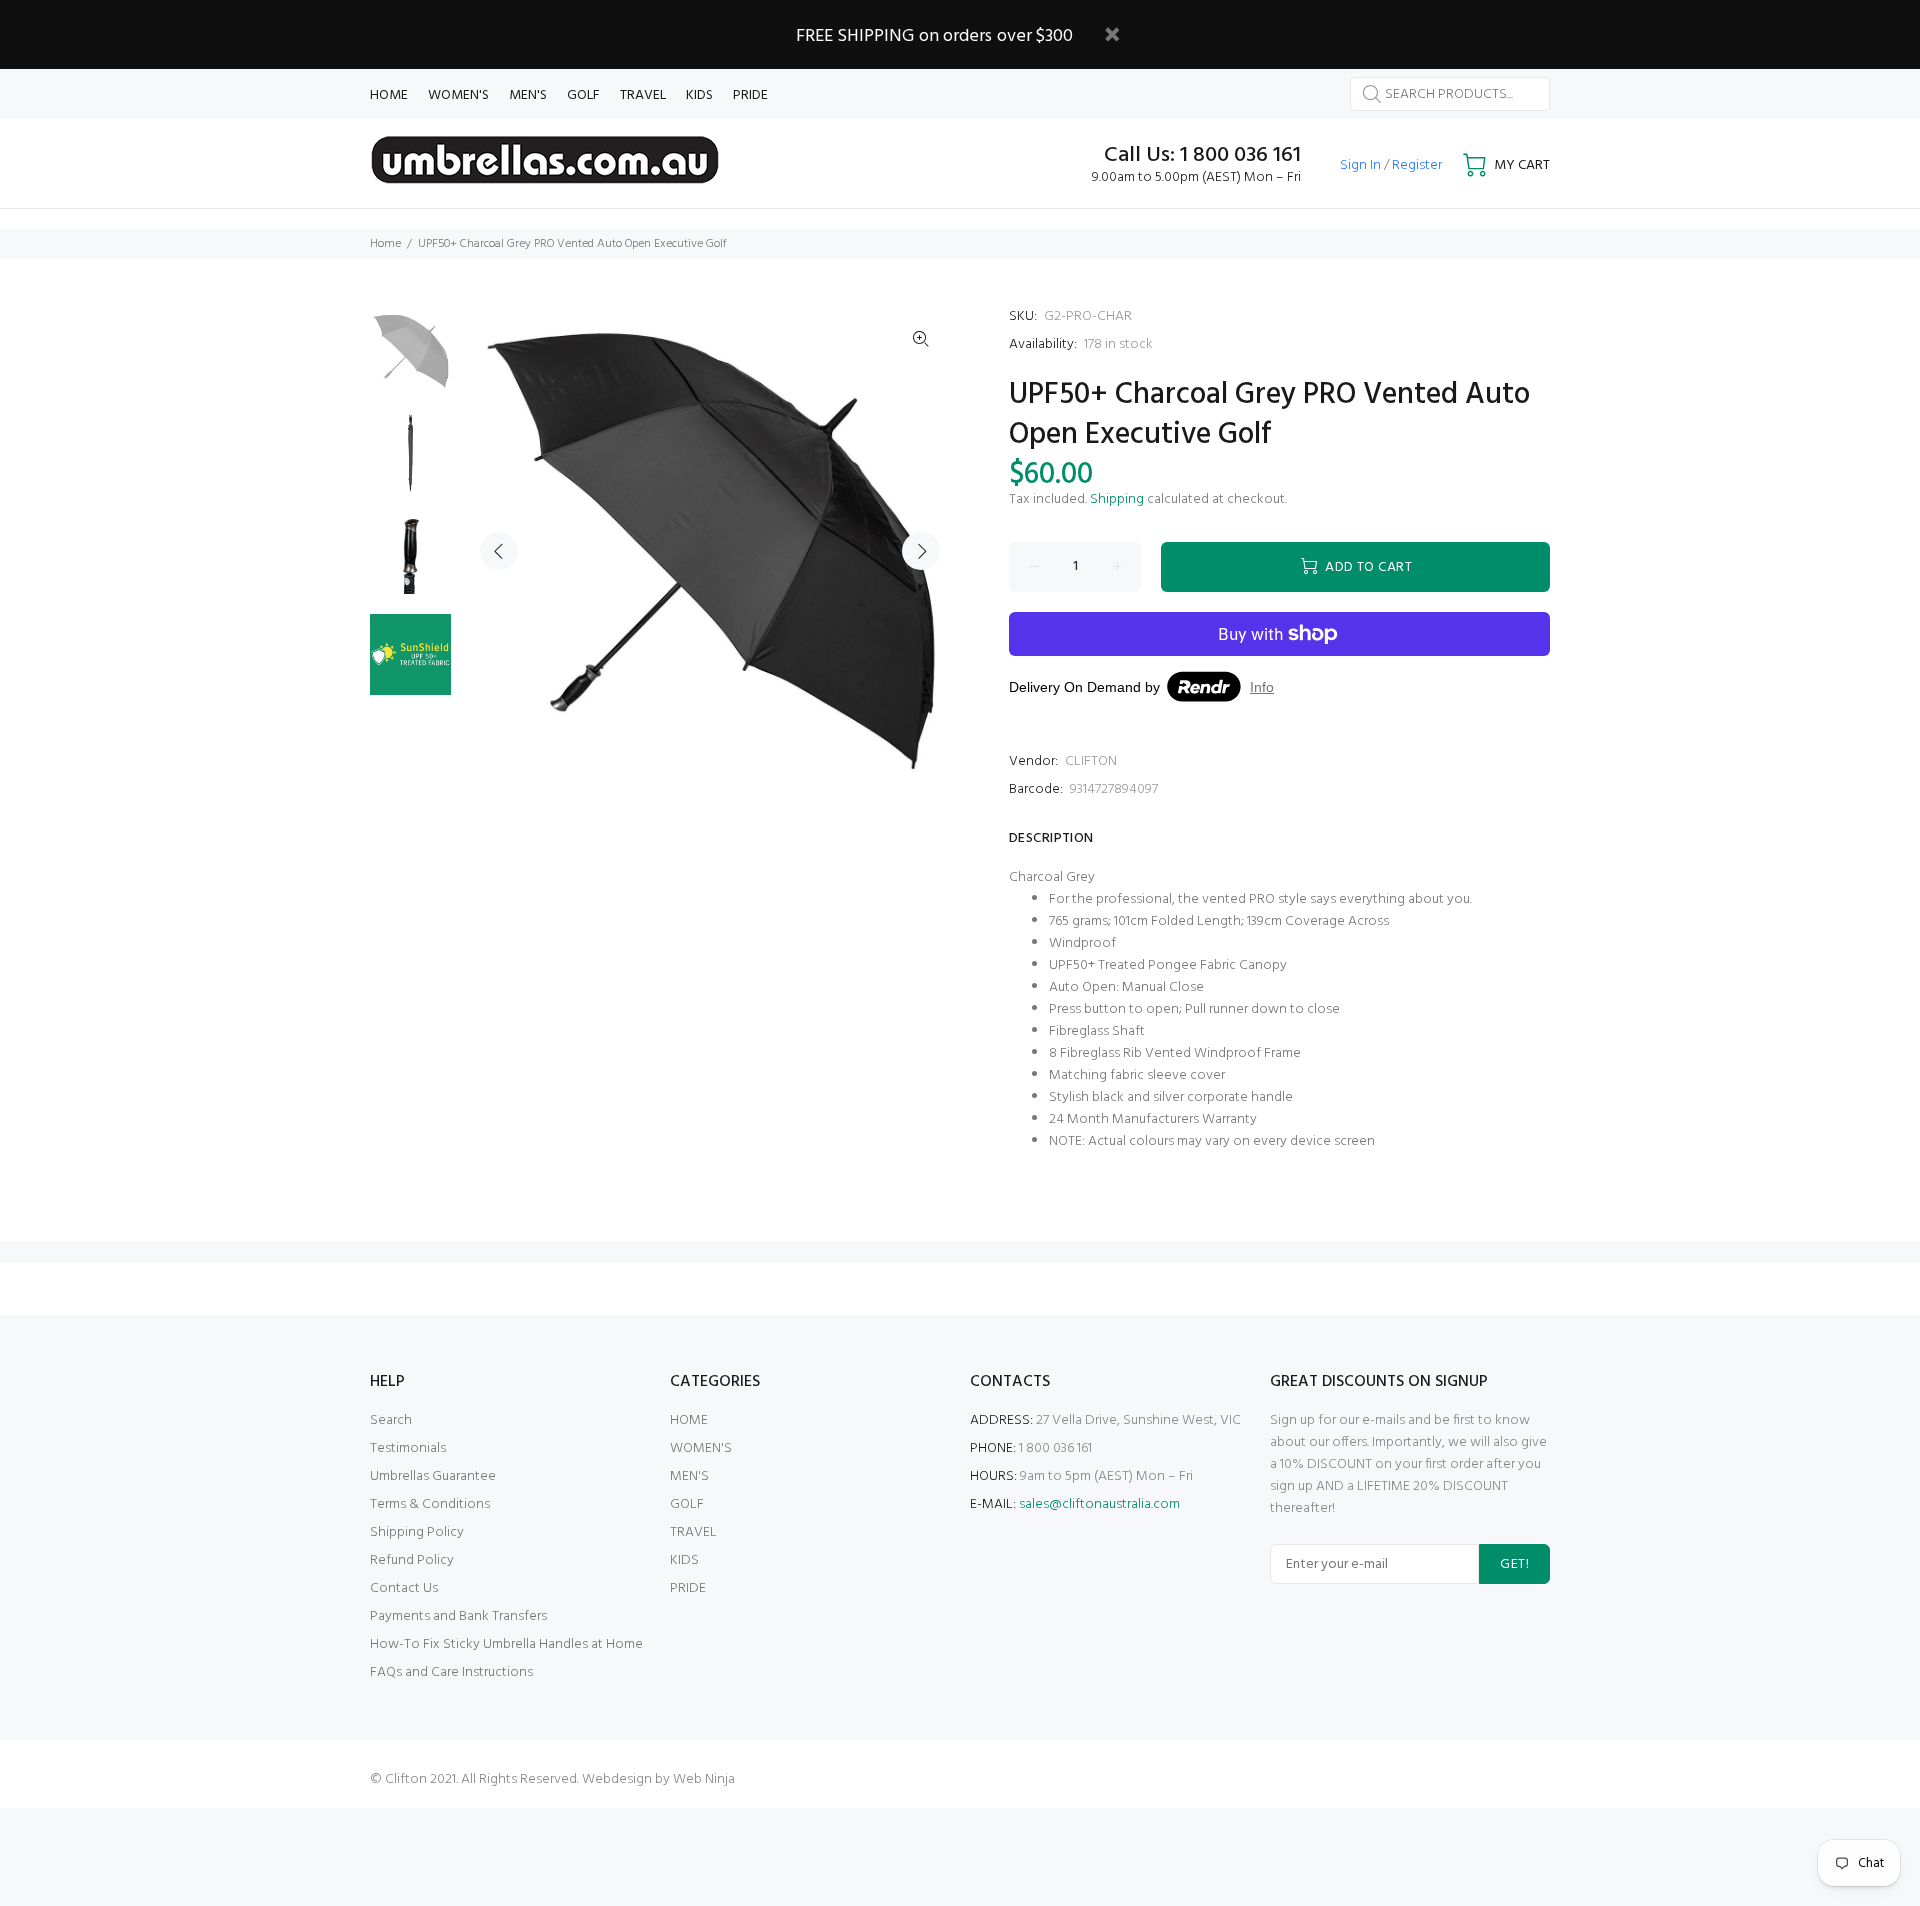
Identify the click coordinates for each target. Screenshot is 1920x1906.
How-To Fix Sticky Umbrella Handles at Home (506, 1644)
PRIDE (688, 1588)
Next (921, 551)
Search (391, 1420)
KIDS (684, 1560)
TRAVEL (693, 1532)
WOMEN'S (701, 1448)
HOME (689, 1420)
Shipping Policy (417, 1532)
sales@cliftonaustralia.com (1099, 1504)
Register (1417, 165)
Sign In (1360, 165)
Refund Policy (412, 1560)
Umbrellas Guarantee (433, 1476)
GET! (1514, 1564)
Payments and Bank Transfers (458, 1616)
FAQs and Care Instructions (451, 1672)
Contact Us (404, 1588)
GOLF (687, 1504)
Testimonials (408, 1448)
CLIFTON (1091, 761)
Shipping (1117, 499)
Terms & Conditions (430, 1504)
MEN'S (689, 1476)
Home (385, 244)
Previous (499, 551)
